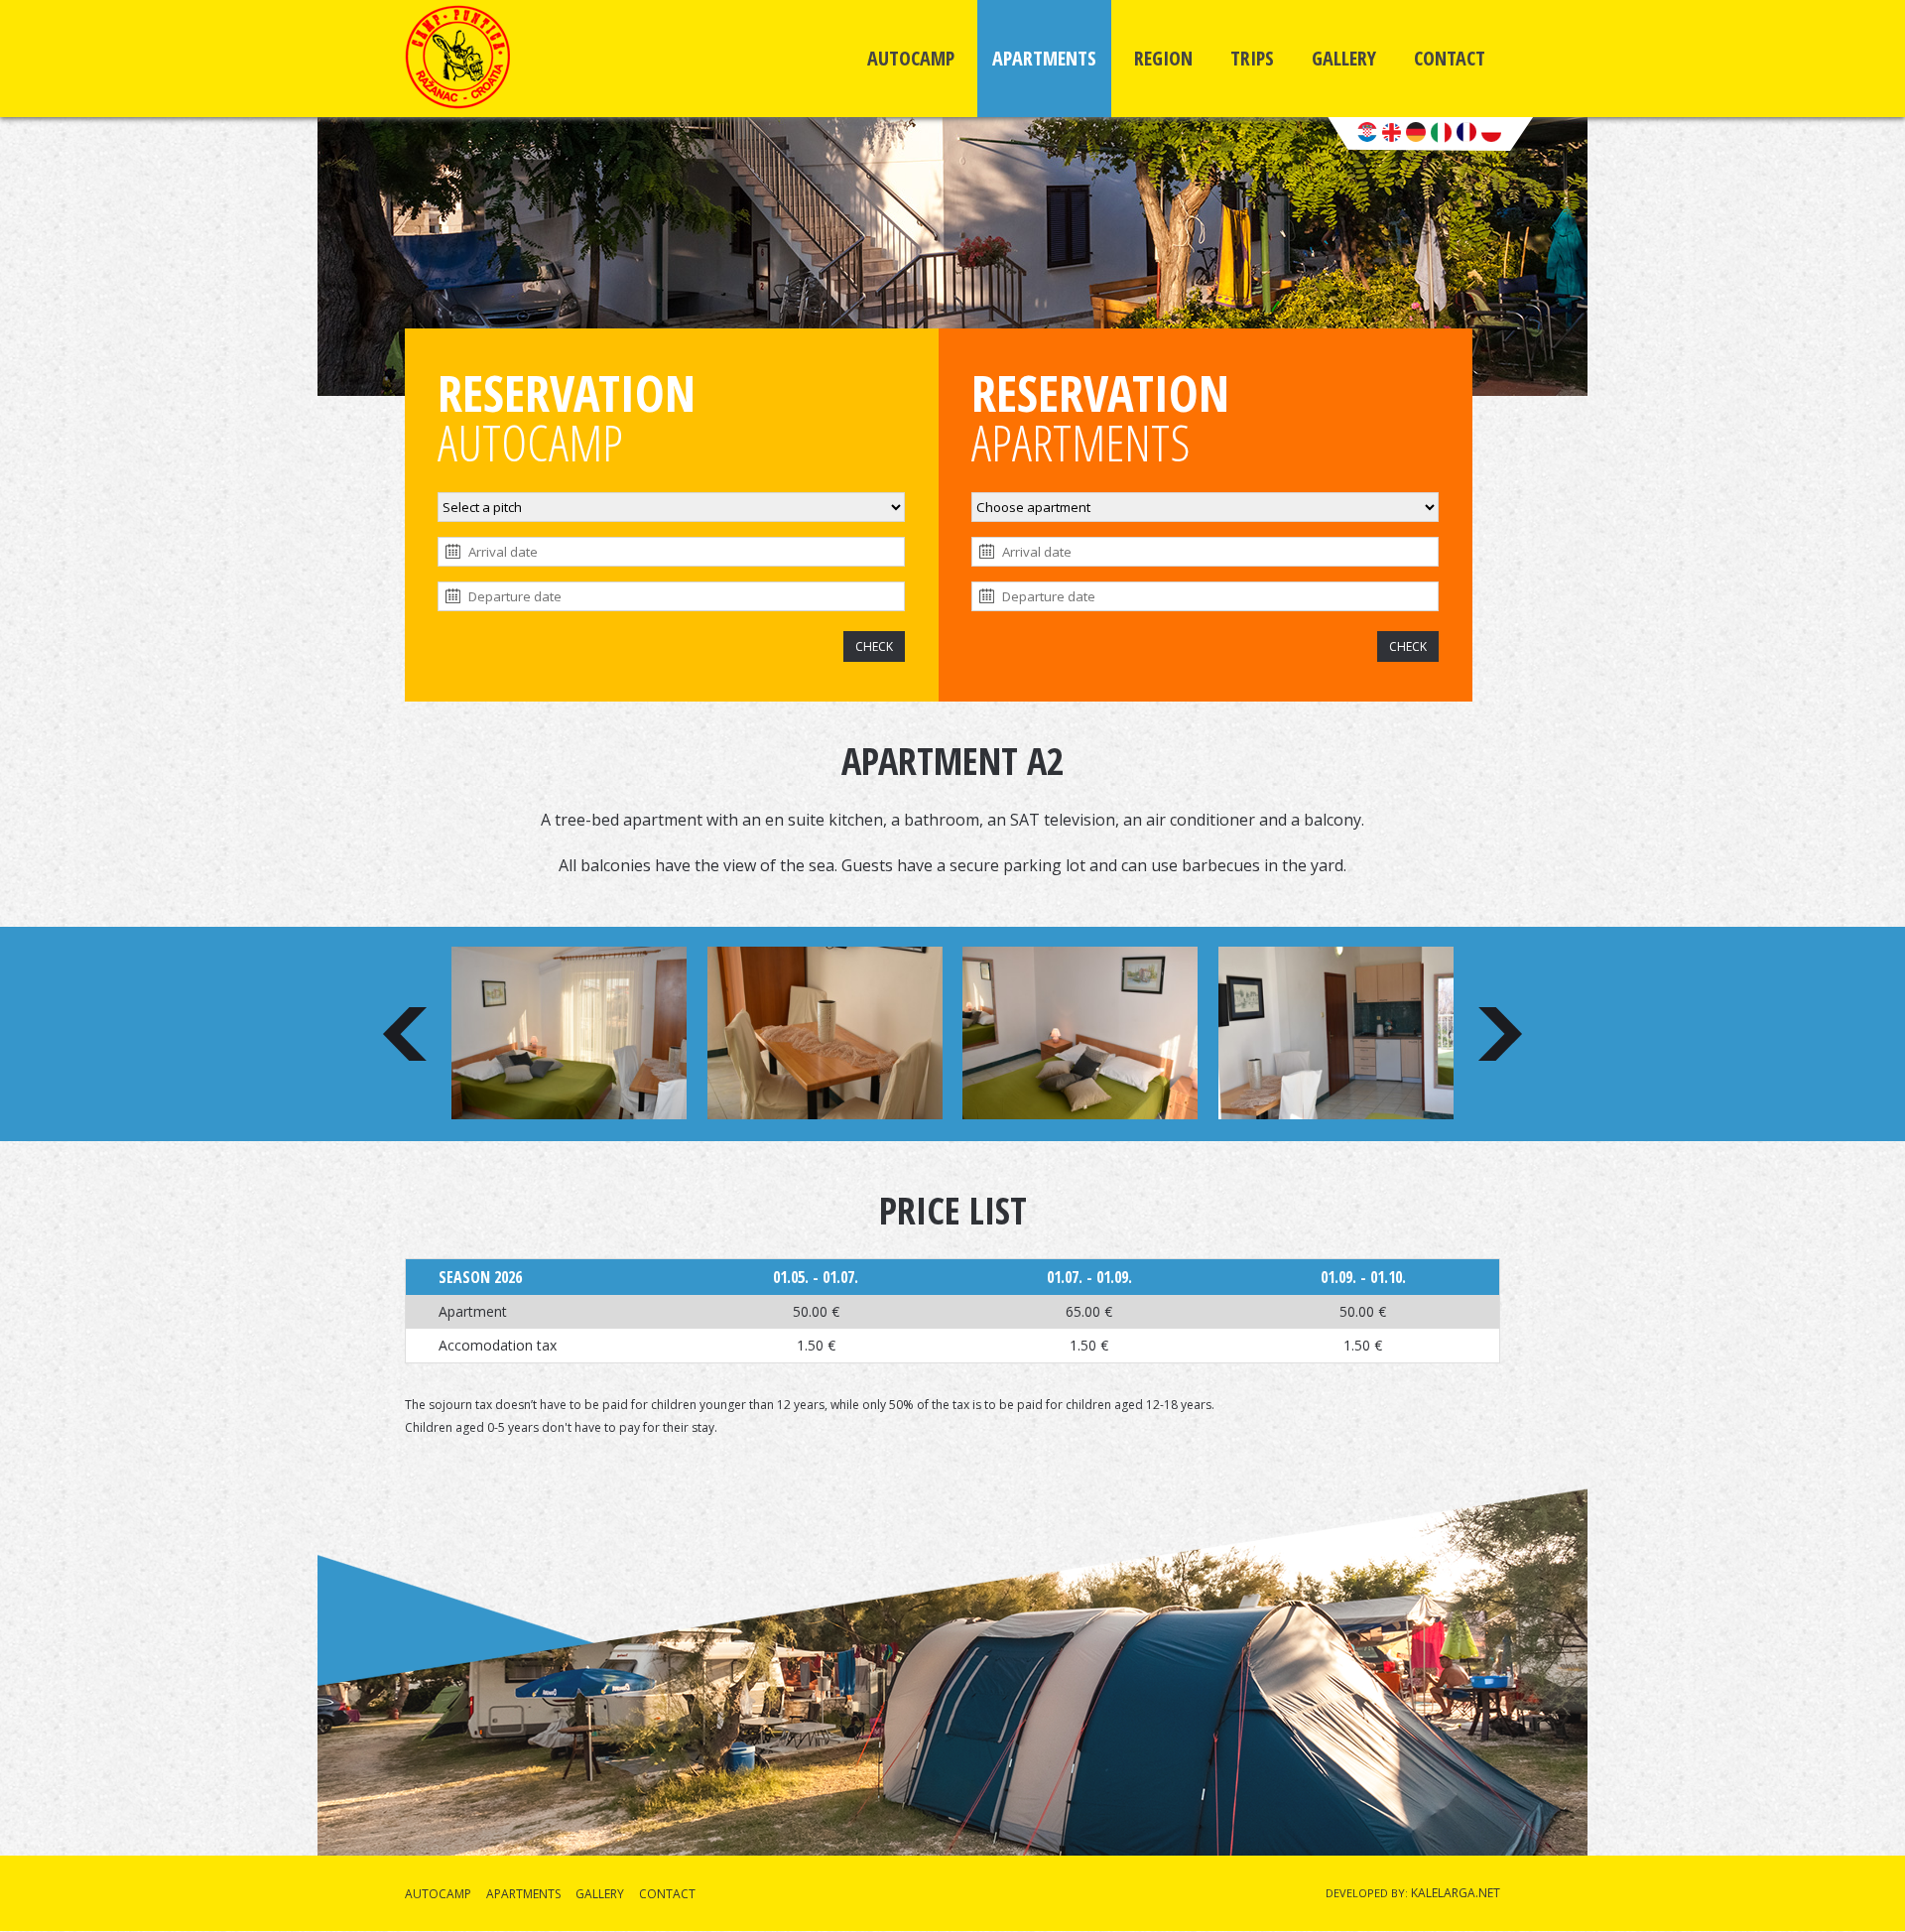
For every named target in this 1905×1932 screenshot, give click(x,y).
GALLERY (1344, 58)
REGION (1163, 58)
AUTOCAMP (911, 58)
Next (1500, 1034)
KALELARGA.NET (1456, 1893)
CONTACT (1450, 58)
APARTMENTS (1044, 58)
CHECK (874, 646)
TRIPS (1252, 58)
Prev (405, 1034)
